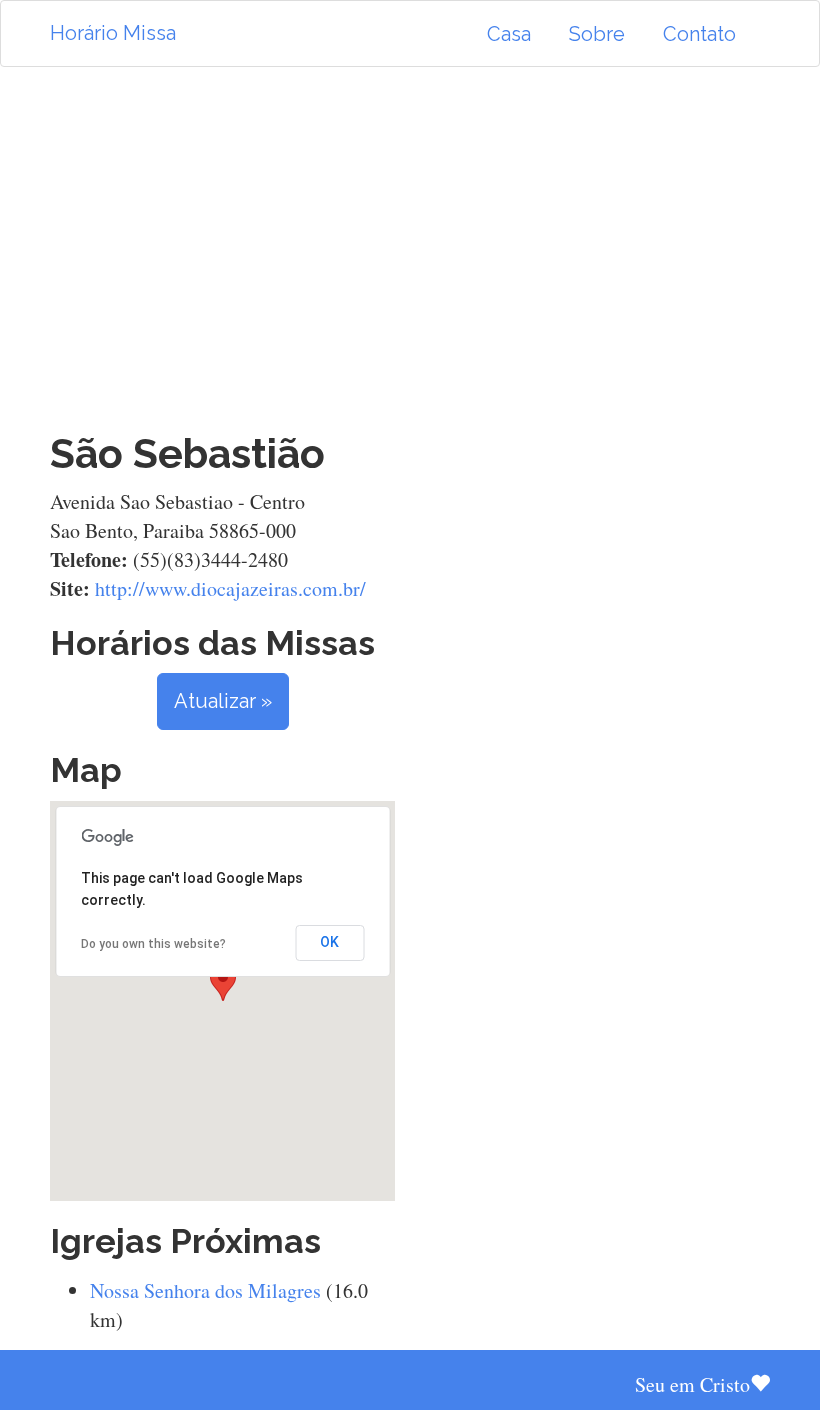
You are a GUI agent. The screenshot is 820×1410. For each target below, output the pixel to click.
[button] (223, 982)
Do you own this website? (153, 944)
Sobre (597, 34)
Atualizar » (223, 701)
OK (329, 942)
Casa (509, 34)
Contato (699, 34)
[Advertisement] (410, 249)
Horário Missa (113, 33)
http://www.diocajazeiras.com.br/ (230, 588)
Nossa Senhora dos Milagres (205, 1290)
